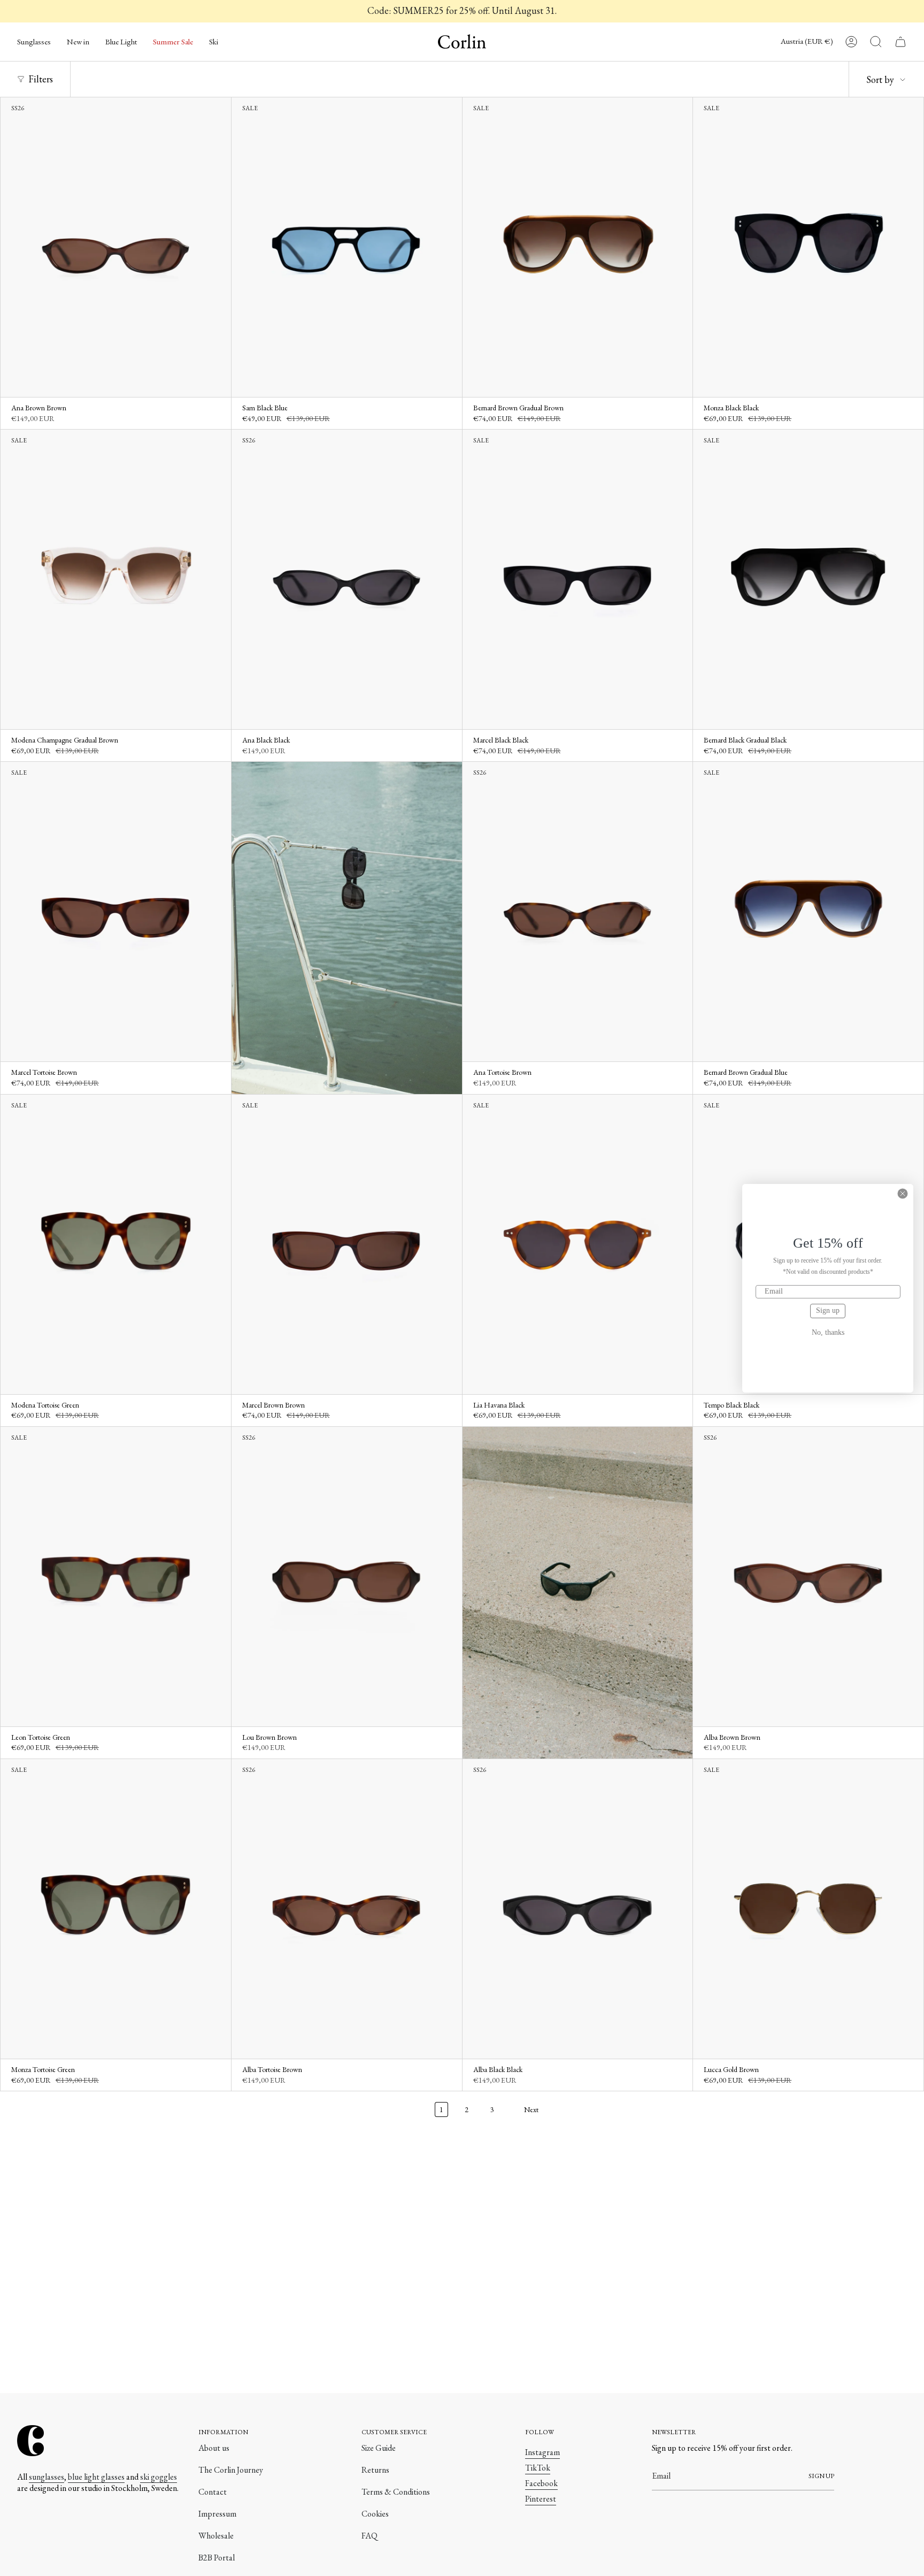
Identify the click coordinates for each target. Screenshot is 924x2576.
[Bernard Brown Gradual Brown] (578, 247)
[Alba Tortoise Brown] (347, 1909)
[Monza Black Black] (808, 247)
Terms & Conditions (396, 2492)
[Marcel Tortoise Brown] (116, 912)
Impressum (217, 2514)
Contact (213, 2492)
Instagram (542, 2452)
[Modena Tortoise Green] (116, 1244)
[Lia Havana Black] (578, 1244)
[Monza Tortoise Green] (116, 1909)
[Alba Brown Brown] (808, 1577)
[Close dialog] (903, 1194)
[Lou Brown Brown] (347, 1577)
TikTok (538, 2468)
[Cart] (900, 42)
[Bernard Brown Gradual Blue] (808, 912)
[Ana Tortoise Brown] (578, 912)
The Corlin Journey (231, 2470)
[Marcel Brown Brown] (347, 1244)
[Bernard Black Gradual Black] (808, 579)
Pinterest (541, 2499)
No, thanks (828, 1333)
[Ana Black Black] (347, 579)
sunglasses (47, 2477)
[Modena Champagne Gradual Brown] (116, 579)
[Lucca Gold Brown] (808, 1909)
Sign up (828, 1310)
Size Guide (379, 2448)
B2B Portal (217, 2558)
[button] (34, 42)
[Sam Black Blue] (347, 247)
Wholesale (216, 2536)
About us (214, 2448)
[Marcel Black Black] (578, 579)
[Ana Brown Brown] (116, 247)
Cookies (375, 2514)
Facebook (541, 2483)
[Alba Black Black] (578, 1909)
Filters (41, 79)
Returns (375, 2470)
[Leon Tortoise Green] (116, 1577)
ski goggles (159, 2477)
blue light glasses (96, 2477)
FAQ (369, 2536)
